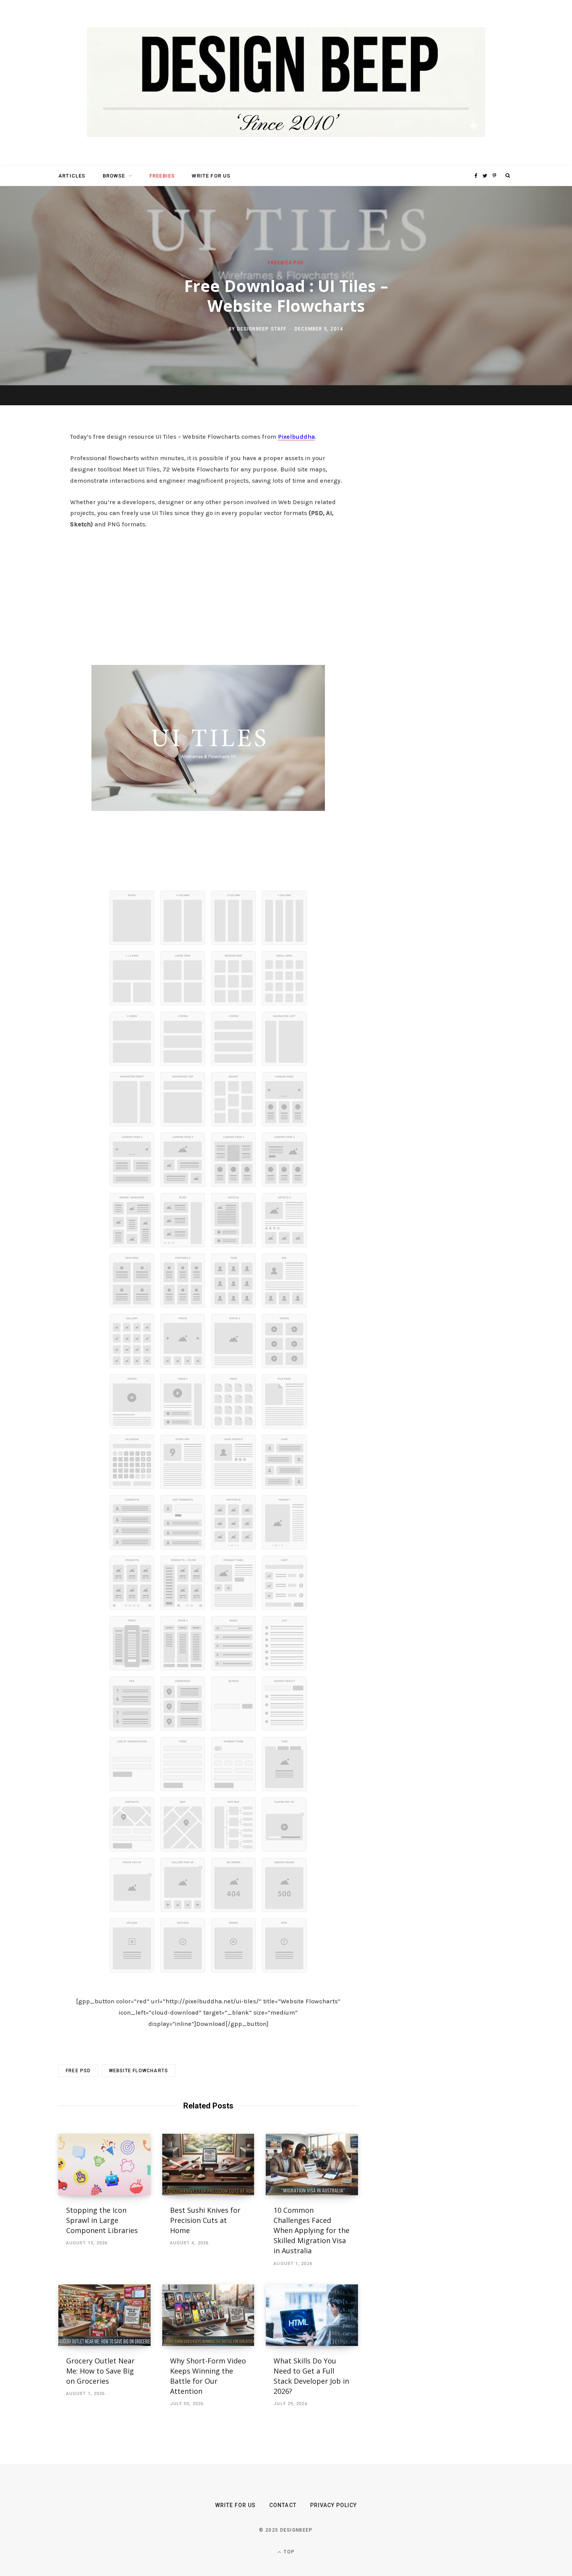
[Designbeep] (286, 83)
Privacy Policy (334, 2505)
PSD (299, 262)
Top (288, 2552)
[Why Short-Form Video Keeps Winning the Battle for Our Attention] (208, 2315)
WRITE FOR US (211, 176)
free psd (78, 2071)
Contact (283, 2505)
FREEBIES (162, 176)
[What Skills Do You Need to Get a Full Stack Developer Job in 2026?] (312, 2315)
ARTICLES (72, 176)
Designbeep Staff (262, 329)
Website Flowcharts (139, 2071)
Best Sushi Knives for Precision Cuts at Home (205, 2220)
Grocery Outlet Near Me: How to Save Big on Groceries (100, 2371)
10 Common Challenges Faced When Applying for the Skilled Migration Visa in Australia (311, 2230)
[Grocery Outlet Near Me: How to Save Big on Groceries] (104, 2315)
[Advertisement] (208, 595)
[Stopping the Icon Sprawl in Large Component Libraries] (104, 2165)
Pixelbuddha (296, 437)
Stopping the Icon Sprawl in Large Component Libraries (102, 2220)
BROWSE (114, 176)
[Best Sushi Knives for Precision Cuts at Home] (208, 2165)
